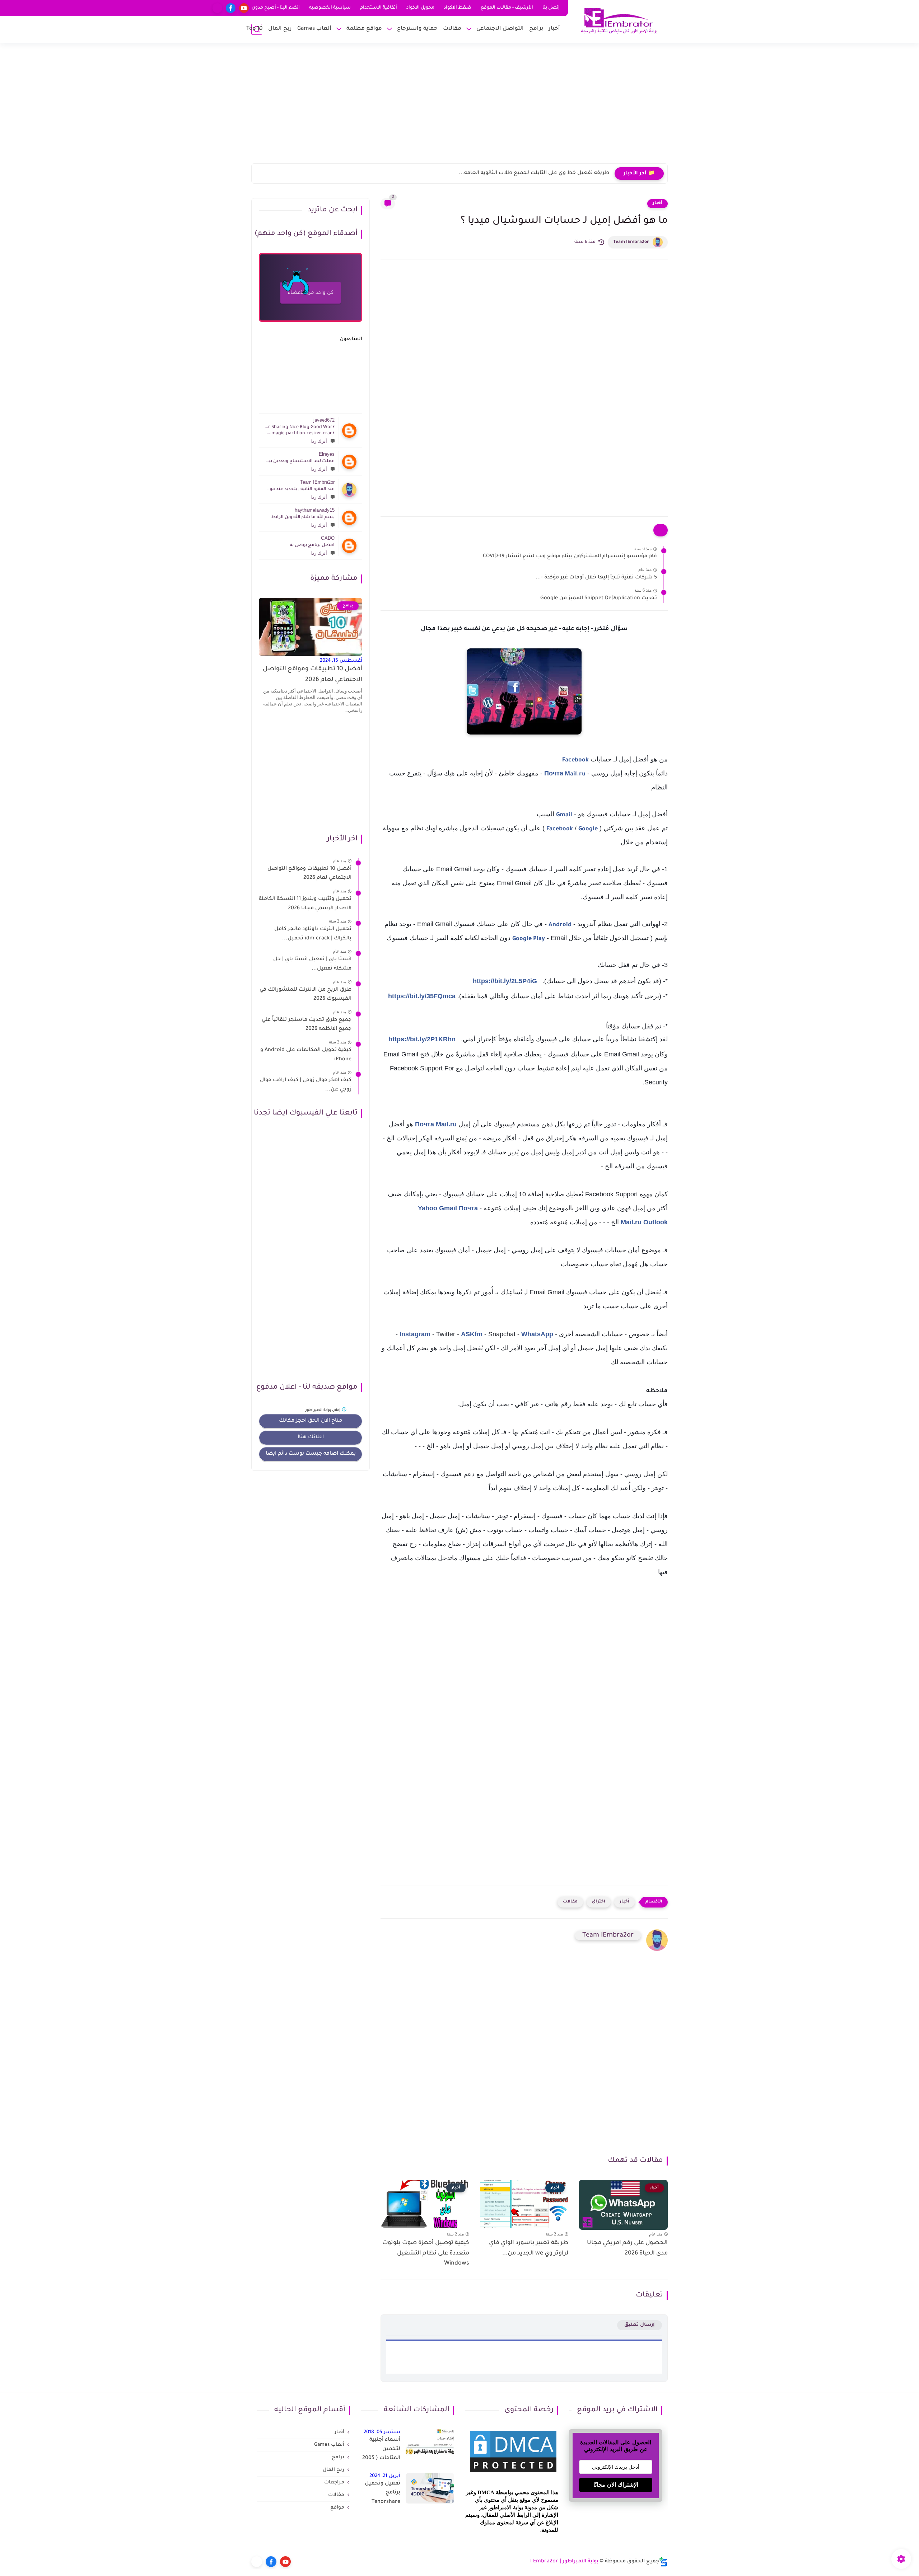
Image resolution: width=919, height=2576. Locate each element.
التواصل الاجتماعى (500, 29)
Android (560, 925)
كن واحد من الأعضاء (311, 293)
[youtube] (244, 8)
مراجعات (334, 2483)
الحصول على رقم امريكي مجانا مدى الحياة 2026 (627, 2248)
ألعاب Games (314, 29)
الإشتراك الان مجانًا (616, 2485)
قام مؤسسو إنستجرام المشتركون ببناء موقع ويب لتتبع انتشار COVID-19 (570, 557)
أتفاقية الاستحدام (379, 8)
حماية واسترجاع (417, 29)
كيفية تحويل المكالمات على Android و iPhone (306, 1055)
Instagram (415, 1334)
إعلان (323, 1410)
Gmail (564, 815)
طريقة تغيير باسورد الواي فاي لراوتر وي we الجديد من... (529, 2248)
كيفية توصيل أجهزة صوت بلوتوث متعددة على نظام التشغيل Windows (426, 2253)
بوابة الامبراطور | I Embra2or (564, 2562)
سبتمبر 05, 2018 (382, 2432)
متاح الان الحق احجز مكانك (311, 1421)
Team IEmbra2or (631, 242)
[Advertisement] (459, 108)
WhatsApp (537, 1334)
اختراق (599, 1902)
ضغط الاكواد (458, 8)
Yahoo (428, 1208)
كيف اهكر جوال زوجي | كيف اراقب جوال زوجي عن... (306, 1085)
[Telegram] (217, 8)
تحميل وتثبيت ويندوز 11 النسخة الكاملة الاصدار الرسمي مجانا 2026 (305, 904)
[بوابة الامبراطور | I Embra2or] (619, 21)
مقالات (452, 29)
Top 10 (255, 29)
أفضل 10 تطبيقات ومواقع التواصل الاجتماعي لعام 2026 (312, 675)
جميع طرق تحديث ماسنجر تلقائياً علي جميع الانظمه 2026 (307, 1025)
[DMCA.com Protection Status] (513, 2473)
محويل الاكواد (420, 8)
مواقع (337, 2508)
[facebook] (231, 8)
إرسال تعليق (640, 2325)
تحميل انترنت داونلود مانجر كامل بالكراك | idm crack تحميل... (313, 934)
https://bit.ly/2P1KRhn (422, 1039)
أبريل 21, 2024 (385, 2476)
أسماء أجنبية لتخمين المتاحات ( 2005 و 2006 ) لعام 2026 (381, 2450)
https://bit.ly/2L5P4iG (505, 981)
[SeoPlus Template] (663, 2562)
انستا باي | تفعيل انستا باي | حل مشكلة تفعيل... (312, 964)
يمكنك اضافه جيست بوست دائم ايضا (311, 1454)
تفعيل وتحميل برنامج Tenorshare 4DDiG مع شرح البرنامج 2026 (382, 2494)
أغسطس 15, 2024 (341, 661)
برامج (536, 29)
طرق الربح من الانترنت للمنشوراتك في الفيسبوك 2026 (305, 995)
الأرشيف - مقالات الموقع (507, 8)
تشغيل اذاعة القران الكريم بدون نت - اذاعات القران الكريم (541, 173)
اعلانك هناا (311, 1437)
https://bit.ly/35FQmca (422, 996)
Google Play (529, 939)
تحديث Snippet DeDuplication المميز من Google (599, 599)
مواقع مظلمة (364, 29)
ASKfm (472, 1334)
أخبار (554, 29)
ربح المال (280, 29)
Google (588, 829)
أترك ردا (319, 441)
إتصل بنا (551, 8)
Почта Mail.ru (565, 774)
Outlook (656, 1222)
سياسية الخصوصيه (330, 8)
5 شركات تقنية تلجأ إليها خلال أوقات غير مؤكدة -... (596, 578)
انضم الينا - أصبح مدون (276, 8)
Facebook (575, 760)
